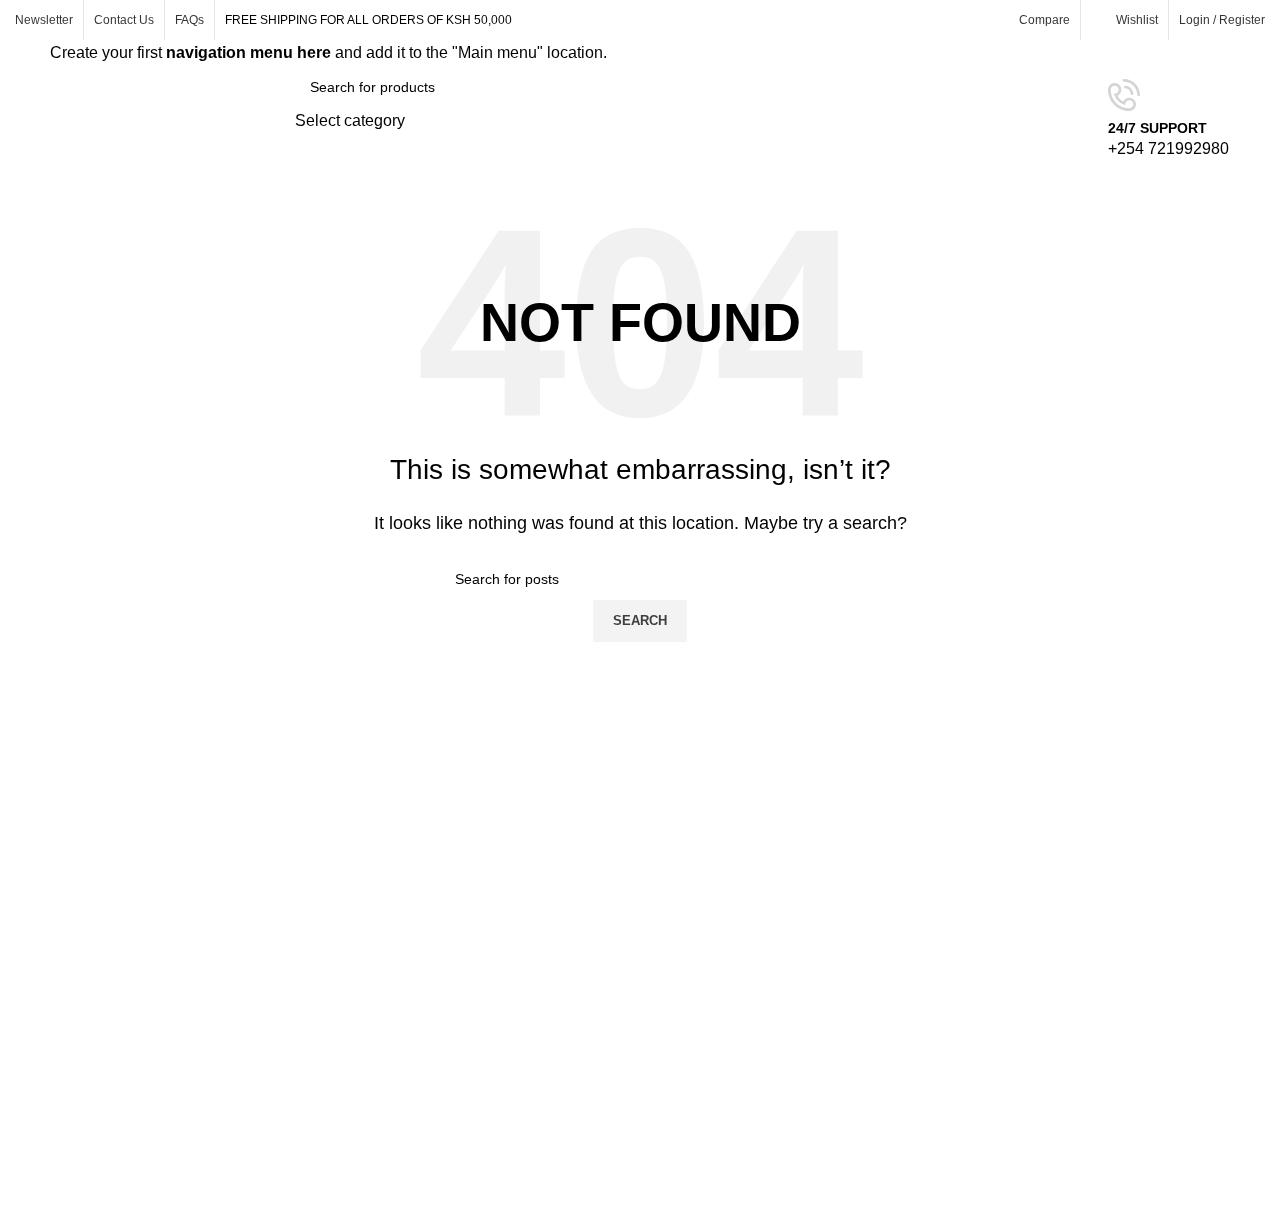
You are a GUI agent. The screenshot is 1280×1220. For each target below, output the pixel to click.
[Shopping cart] (1257, 120)
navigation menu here (248, 52)
